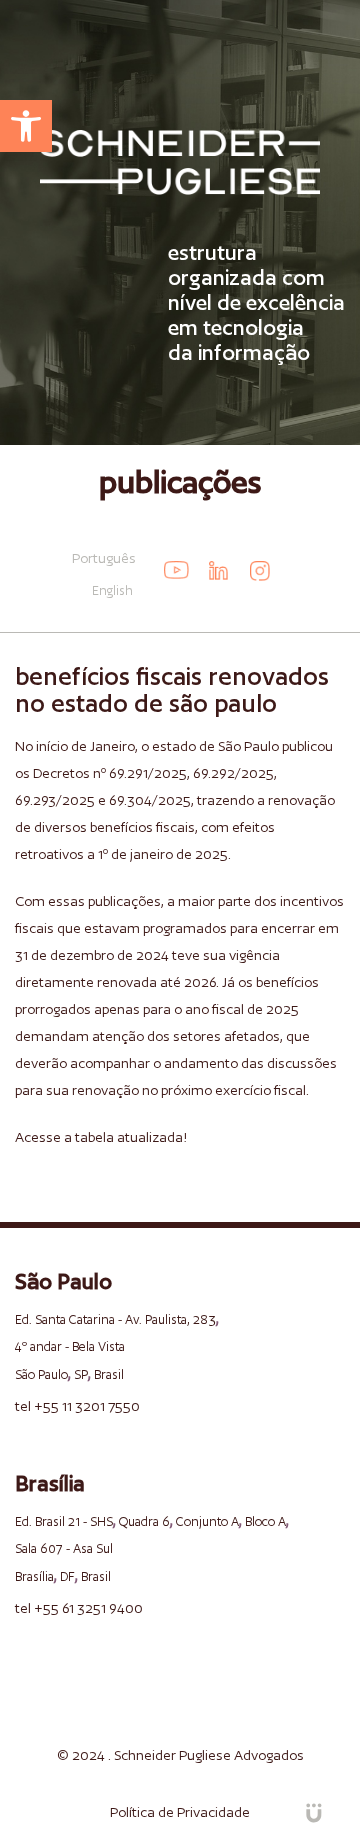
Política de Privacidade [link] (180, 1812)
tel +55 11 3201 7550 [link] (77, 1406)
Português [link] (104, 558)
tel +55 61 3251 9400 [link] (79, 1608)
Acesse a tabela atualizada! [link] (101, 1137)
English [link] (112, 590)
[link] (26, 126)
